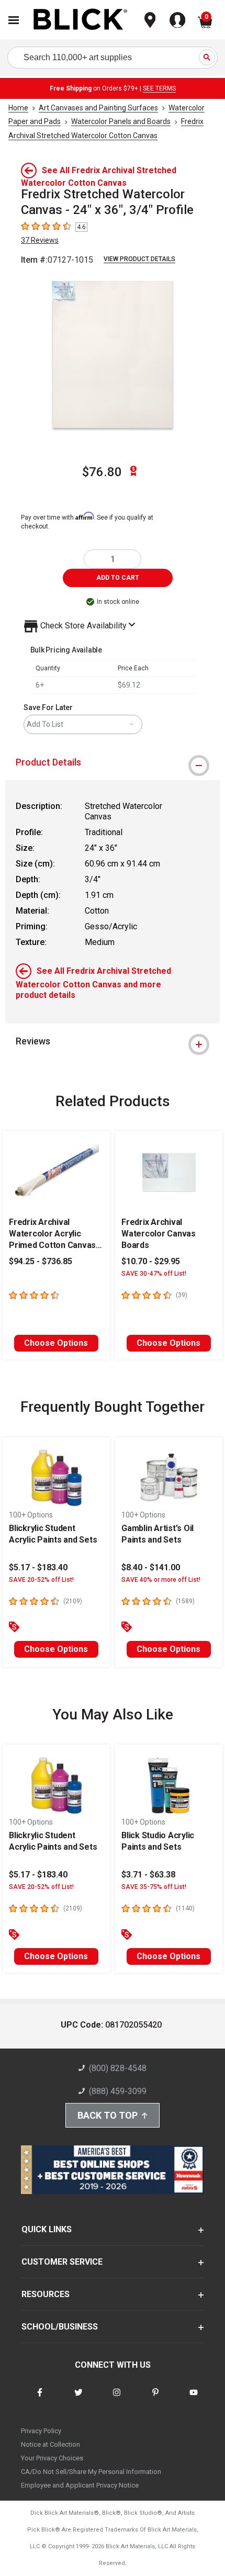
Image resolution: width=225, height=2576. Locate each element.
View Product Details (139, 259)
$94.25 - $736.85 (41, 1261)
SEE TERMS (159, 88)
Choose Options (56, 1343)
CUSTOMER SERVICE (62, 2262)
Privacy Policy (41, 2431)
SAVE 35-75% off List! (154, 1887)
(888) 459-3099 (118, 2091)
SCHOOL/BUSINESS (60, 2327)
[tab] (113, 762)
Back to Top (108, 2115)
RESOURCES (46, 2294)
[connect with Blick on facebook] (40, 2399)
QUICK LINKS (47, 2229)
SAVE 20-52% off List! (41, 1580)
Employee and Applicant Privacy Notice (80, 2485)
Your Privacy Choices (52, 2458)
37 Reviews (40, 240)
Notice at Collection (50, 2444)
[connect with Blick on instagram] (117, 2399)
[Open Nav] (14, 20)
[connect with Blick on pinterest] (155, 2399)
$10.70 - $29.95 (151, 1261)
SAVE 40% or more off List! (161, 1580)
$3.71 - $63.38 (148, 1875)
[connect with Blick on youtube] (194, 2399)
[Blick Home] (81, 20)
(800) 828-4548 (118, 2068)
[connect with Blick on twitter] (78, 2399)
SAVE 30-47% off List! (154, 1274)
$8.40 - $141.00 (151, 1567)
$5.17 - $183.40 (38, 1567)
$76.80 (102, 472)
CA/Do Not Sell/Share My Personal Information (91, 2472)
